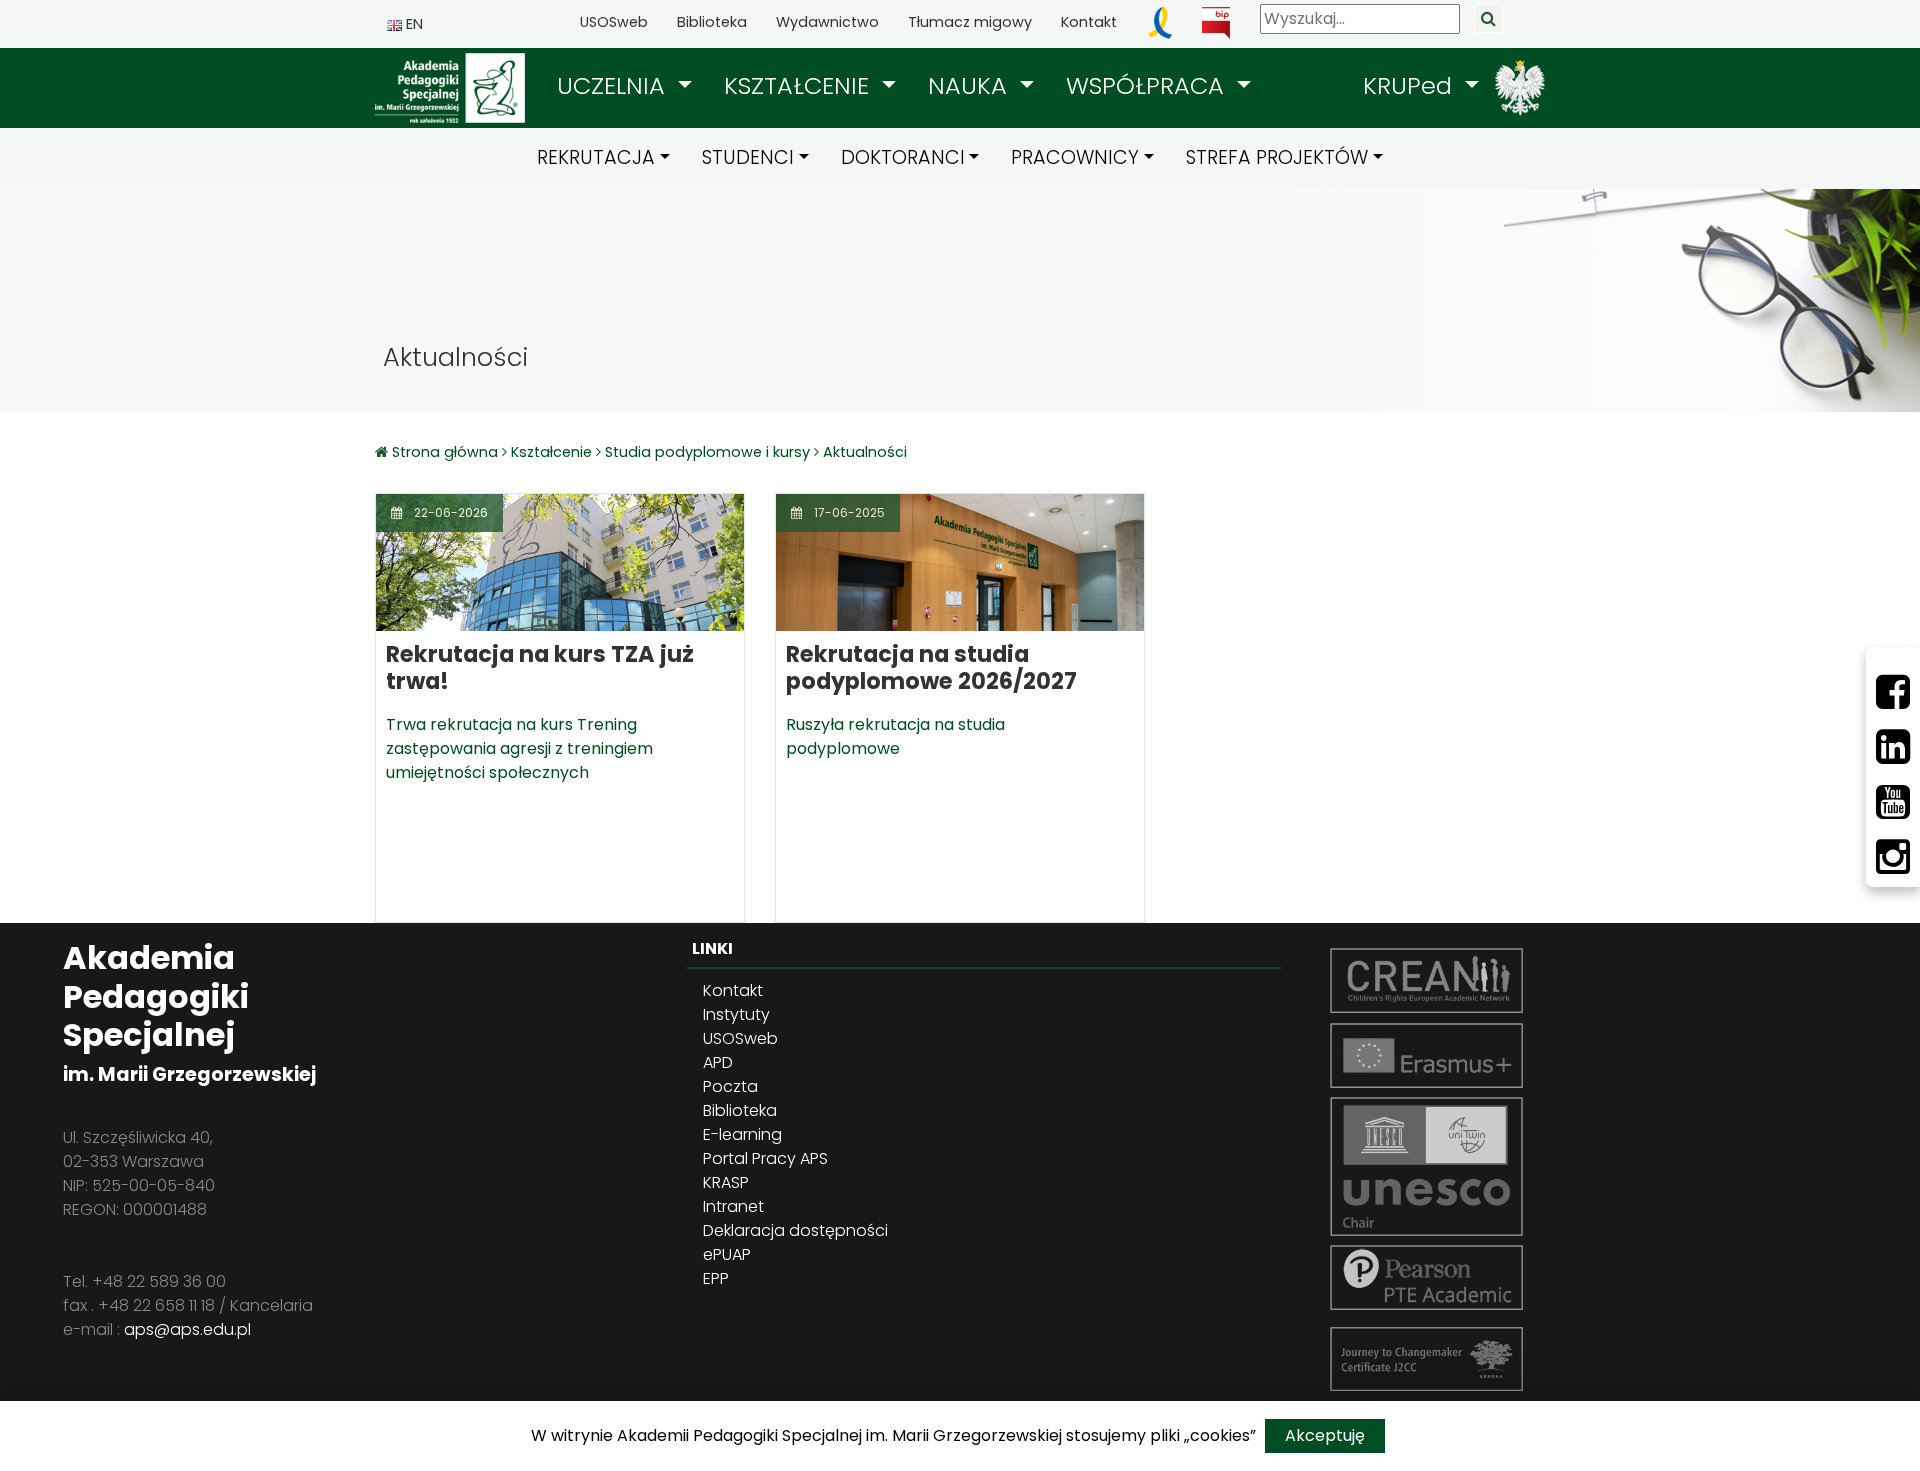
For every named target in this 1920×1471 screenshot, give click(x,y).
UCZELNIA (614, 85)
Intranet (733, 1206)
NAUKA (971, 85)
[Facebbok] (1893, 692)
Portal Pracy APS (765, 1158)
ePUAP (727, 1254)
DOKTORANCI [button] (903, 157)
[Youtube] (1893, 802)
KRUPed (1411, 85)
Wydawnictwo (827, 22)
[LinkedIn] (1893, 747)
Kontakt (1089, 22)
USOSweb (614, 22)
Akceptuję (1325, 1435)
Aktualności (865, 452)
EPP (716, 1278)
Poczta (730, 1086)
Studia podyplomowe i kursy (707, 452)
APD (718, 1062)
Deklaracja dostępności (795, 1230)
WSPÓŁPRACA (1148, 85)
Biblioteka (712, 22)
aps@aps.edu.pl (187, 1329)
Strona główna (447, 452)
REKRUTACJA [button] (596, 157)
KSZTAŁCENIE (800, 85)
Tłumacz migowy (970, 22)
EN (412, 24)
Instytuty (736, 1014)
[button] (624, 86)
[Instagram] (1893, 857)
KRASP (726, 1182)
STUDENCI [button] (748, 157)
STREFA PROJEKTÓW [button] (1277, 157)
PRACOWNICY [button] (1075, 157)
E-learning (742, 1134)
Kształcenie (551, 452)
